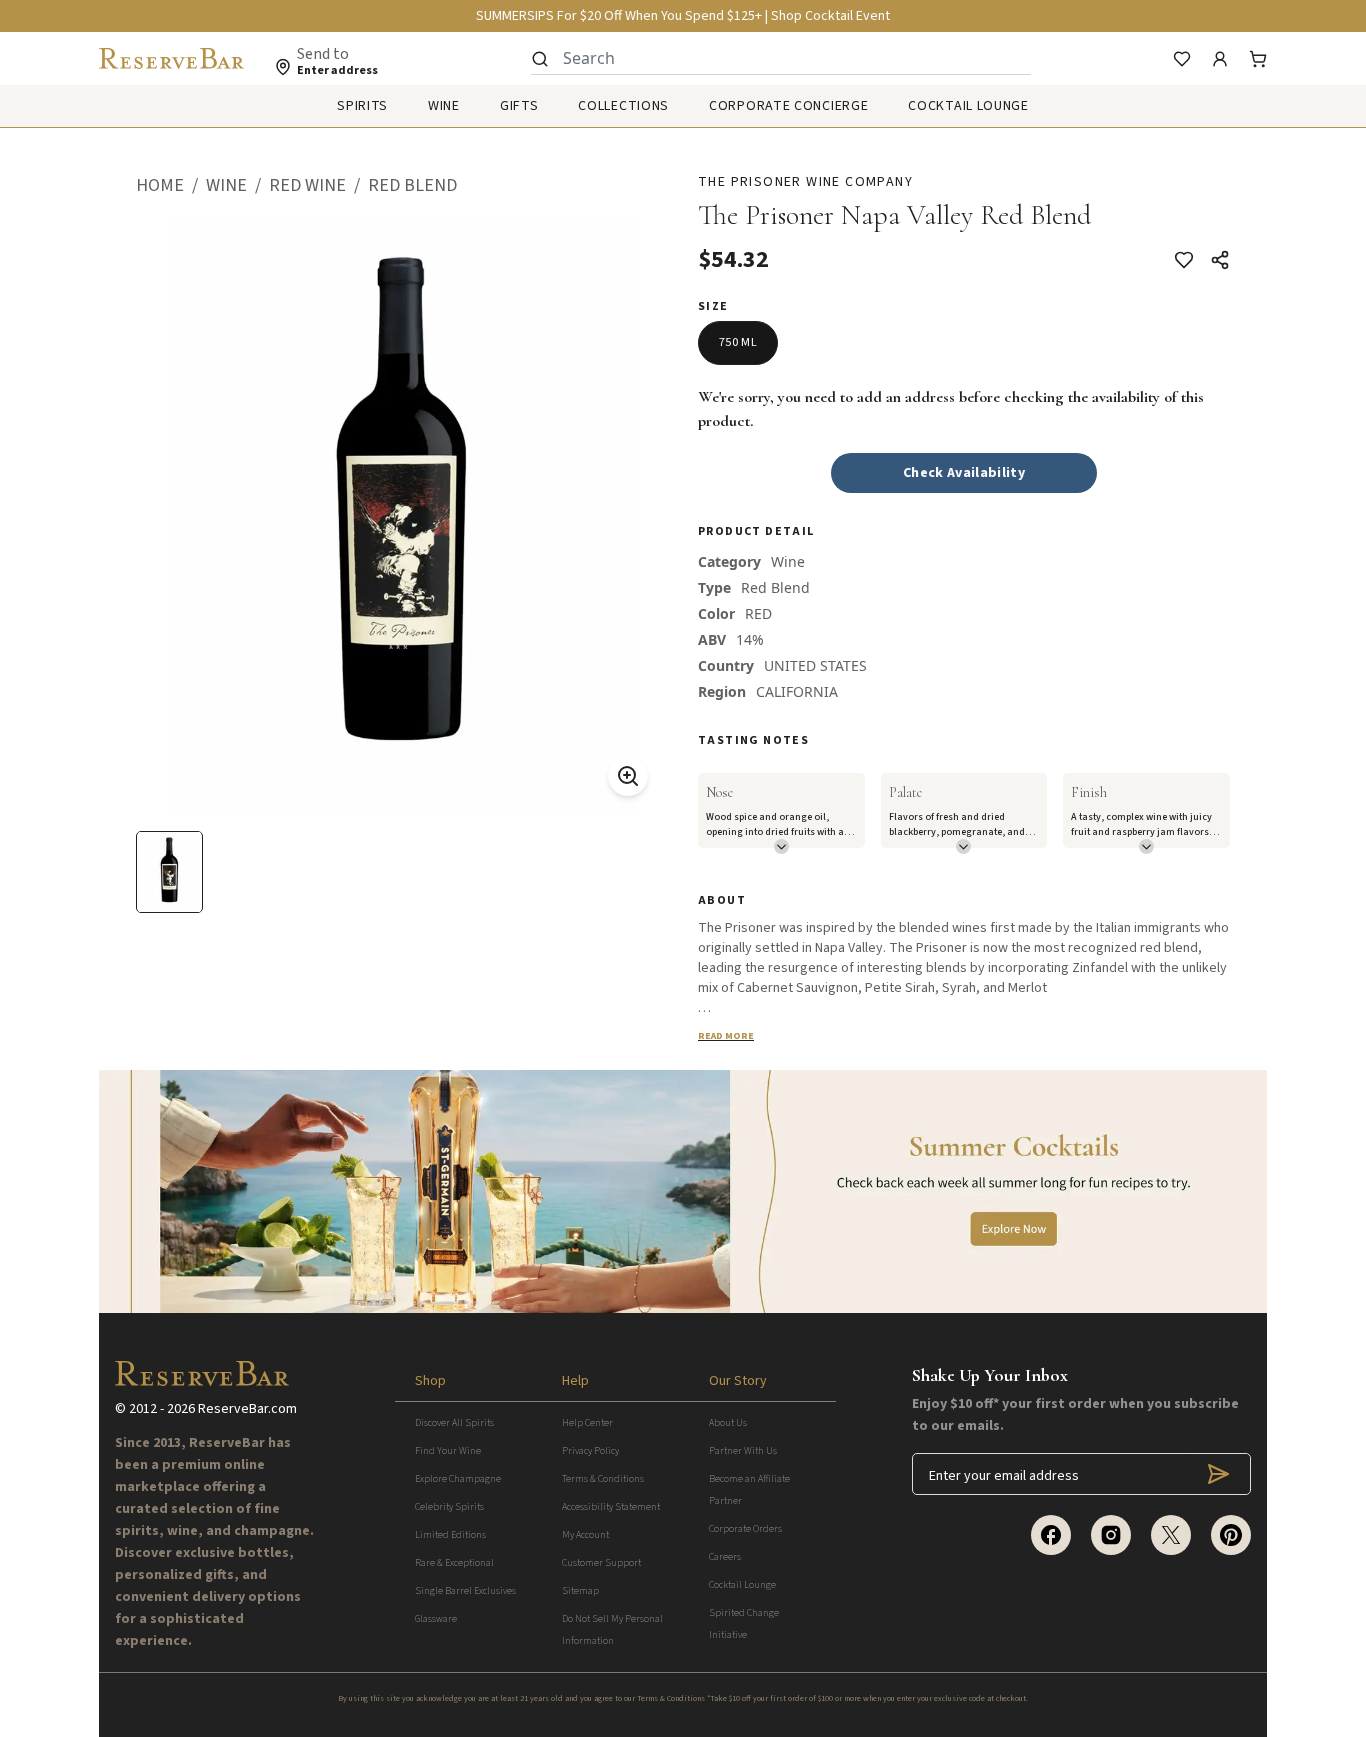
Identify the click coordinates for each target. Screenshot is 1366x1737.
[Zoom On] (628, 776)
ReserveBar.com (247, 1409)
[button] (171, 186)
